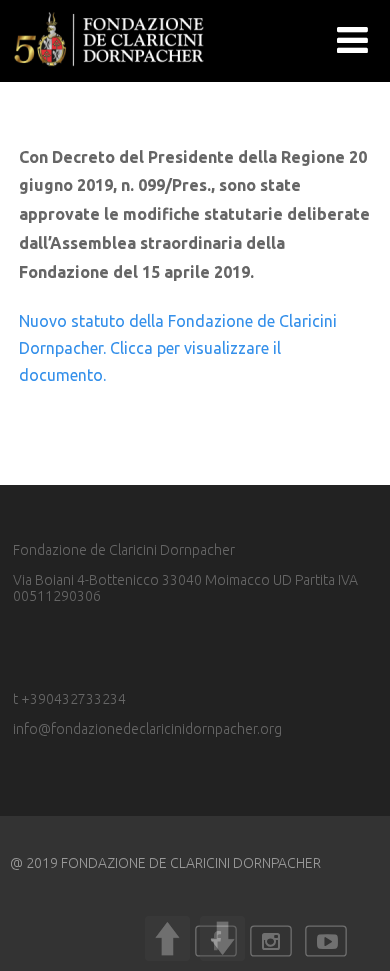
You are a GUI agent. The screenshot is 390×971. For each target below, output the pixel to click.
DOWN (222, 938)
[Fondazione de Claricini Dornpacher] (110, 73)
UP (167, 938)
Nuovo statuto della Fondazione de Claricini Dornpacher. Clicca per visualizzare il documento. (178, 348)
